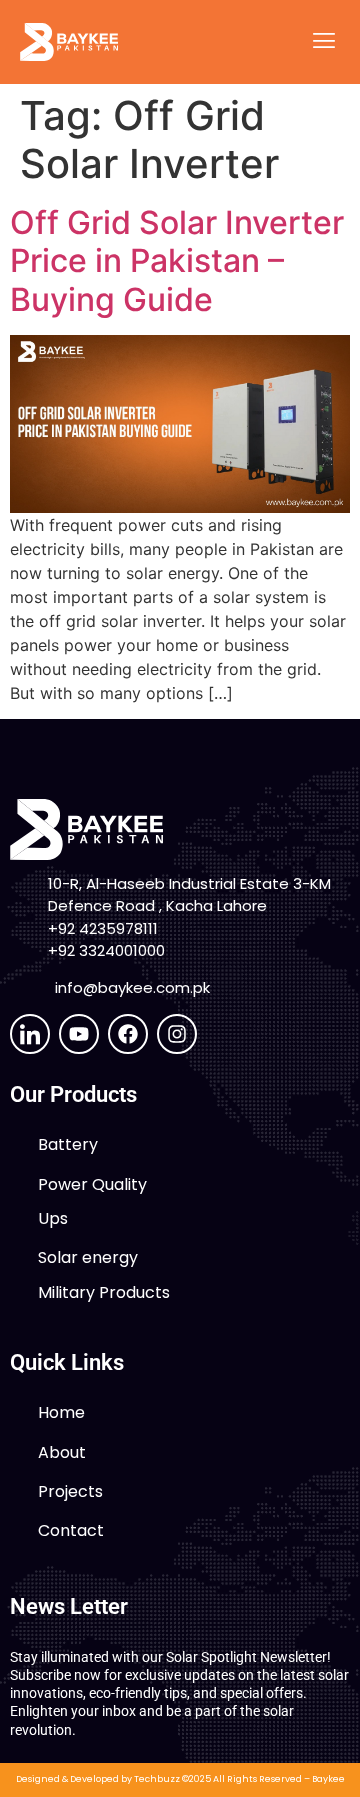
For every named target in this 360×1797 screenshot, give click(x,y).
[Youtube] (79, 1034)
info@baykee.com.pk (132, 987)
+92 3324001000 (106, 950)
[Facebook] (128, 1034)
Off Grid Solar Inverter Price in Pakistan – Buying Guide (177, 261)
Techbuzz (157, 1779)
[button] (323, 42)
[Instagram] (177, 1034)
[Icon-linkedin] (30, 1034)
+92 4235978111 (103, 928)
